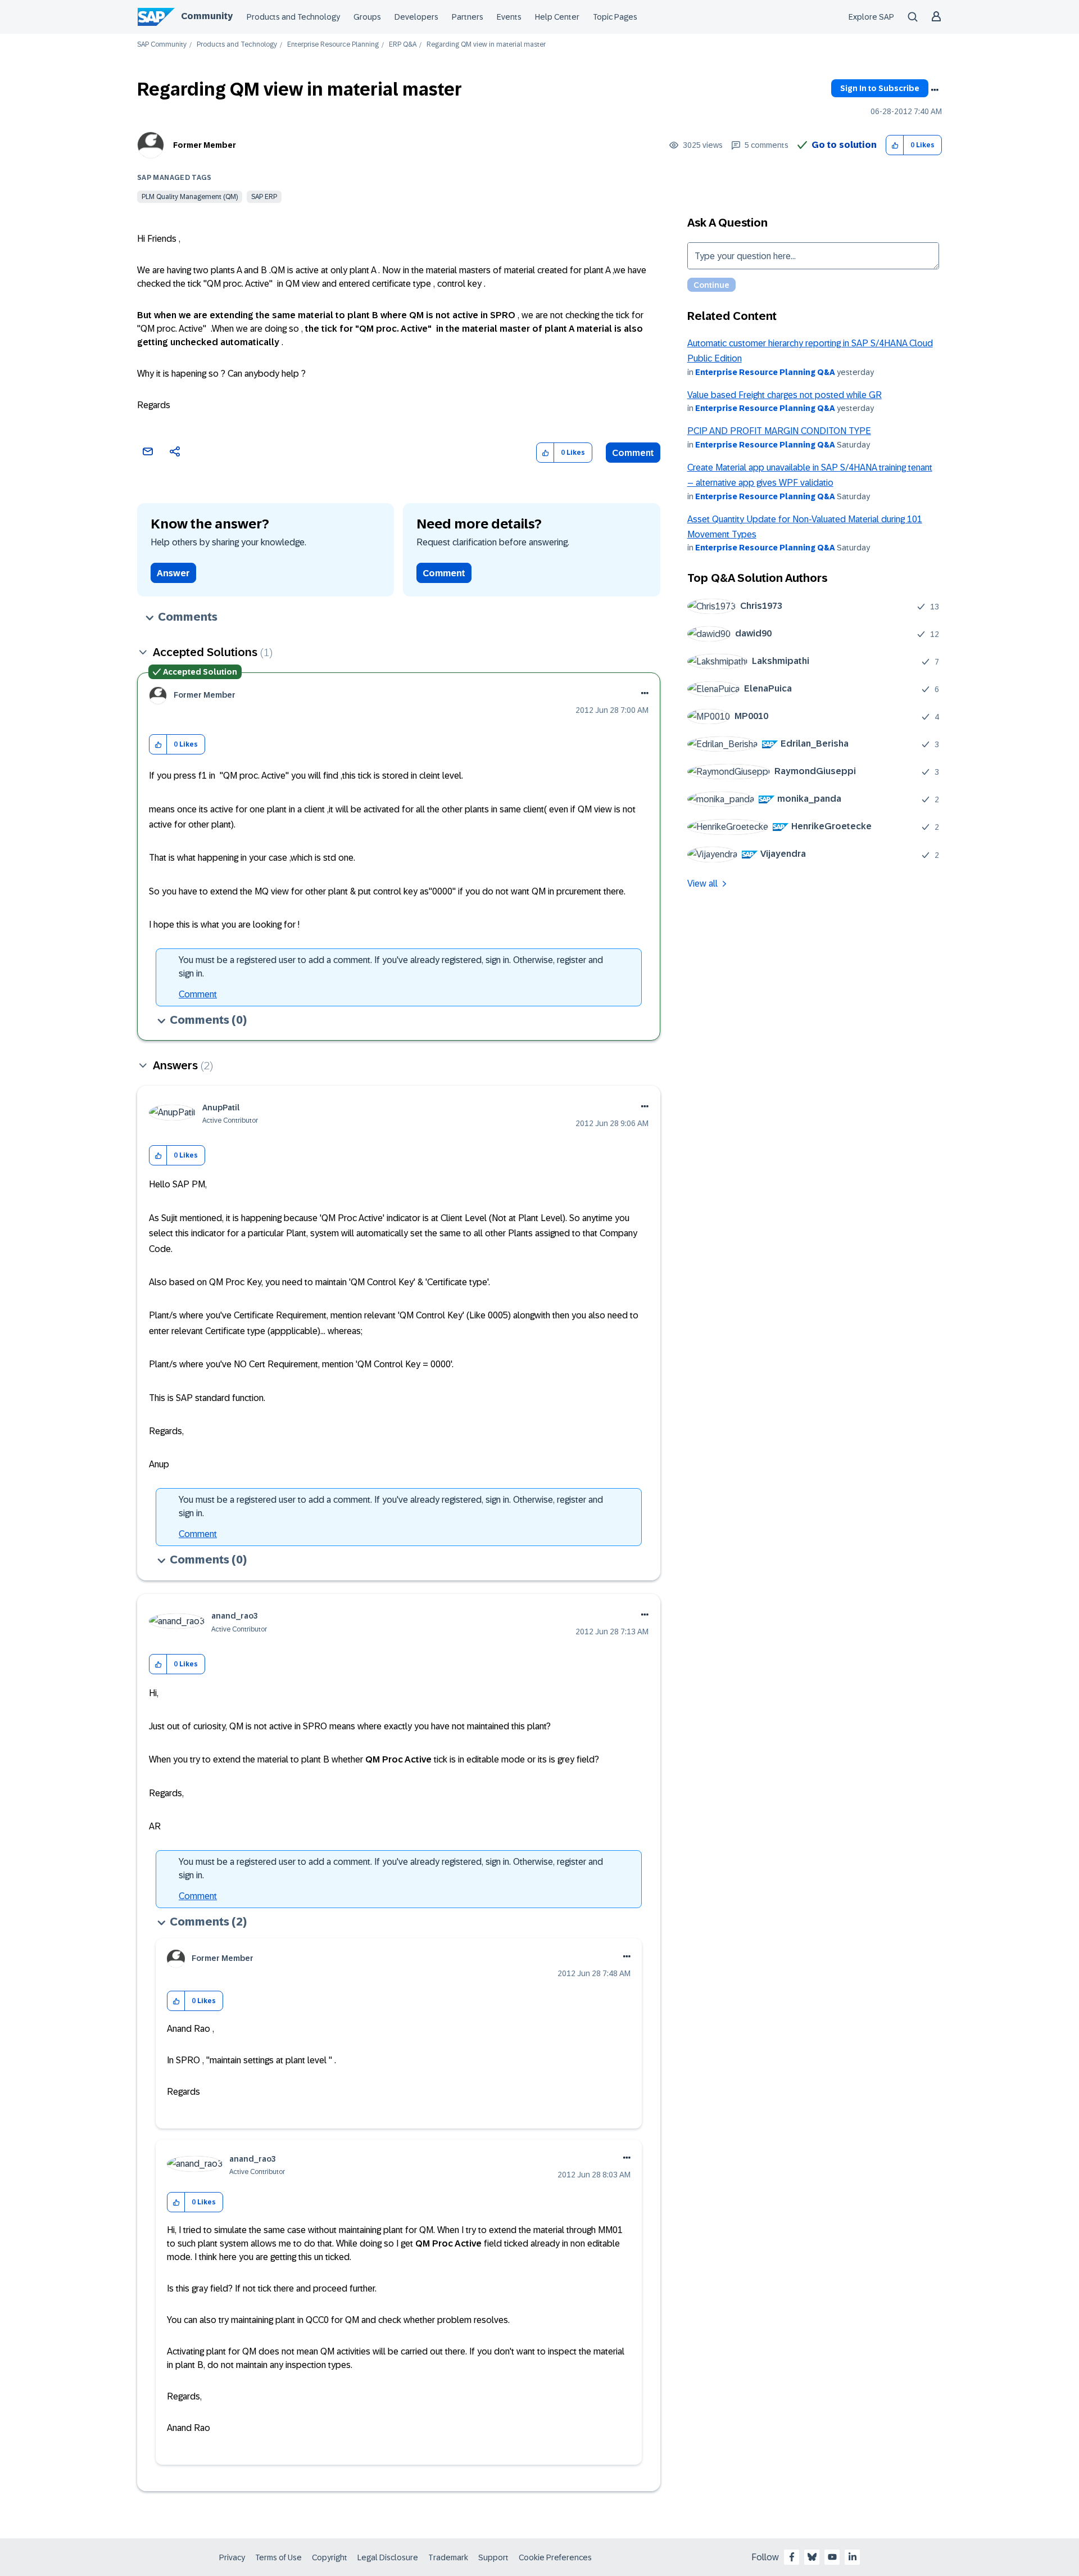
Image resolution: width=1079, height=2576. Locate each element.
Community (207, 16)
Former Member (205, 145)
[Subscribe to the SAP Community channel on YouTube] (832, 2557)
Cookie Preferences (555, 2557)
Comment (633, 453)
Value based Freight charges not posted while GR (785, 395)
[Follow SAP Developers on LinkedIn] (853, 2557)
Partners (468, 17)
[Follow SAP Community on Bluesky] (812, 2557)
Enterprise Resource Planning (333, 45)
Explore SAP (871, 17)
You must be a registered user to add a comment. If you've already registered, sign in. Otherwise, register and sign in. (391, 967)
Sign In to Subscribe (880, 88)
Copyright (330, 2557)
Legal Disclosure (388, 2557)
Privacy (232, 2557)
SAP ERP (264, 197)
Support (493, 2557)
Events (509, 17)
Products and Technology (293, 17)
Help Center (557, 17)
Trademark (448, 2557)
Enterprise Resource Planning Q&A (765, 372)
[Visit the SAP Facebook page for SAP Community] (792, 2557)
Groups (367, 17)
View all (702, 883)
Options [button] (935, 90)
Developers (416, 17)
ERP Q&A (403, 45)
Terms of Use (278, 2557)
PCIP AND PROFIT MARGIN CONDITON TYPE (779, 431)
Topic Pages (615, 17)
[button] (895, 145)
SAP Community (162, 45)
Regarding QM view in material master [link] (486, 45)
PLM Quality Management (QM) (190, 197)
